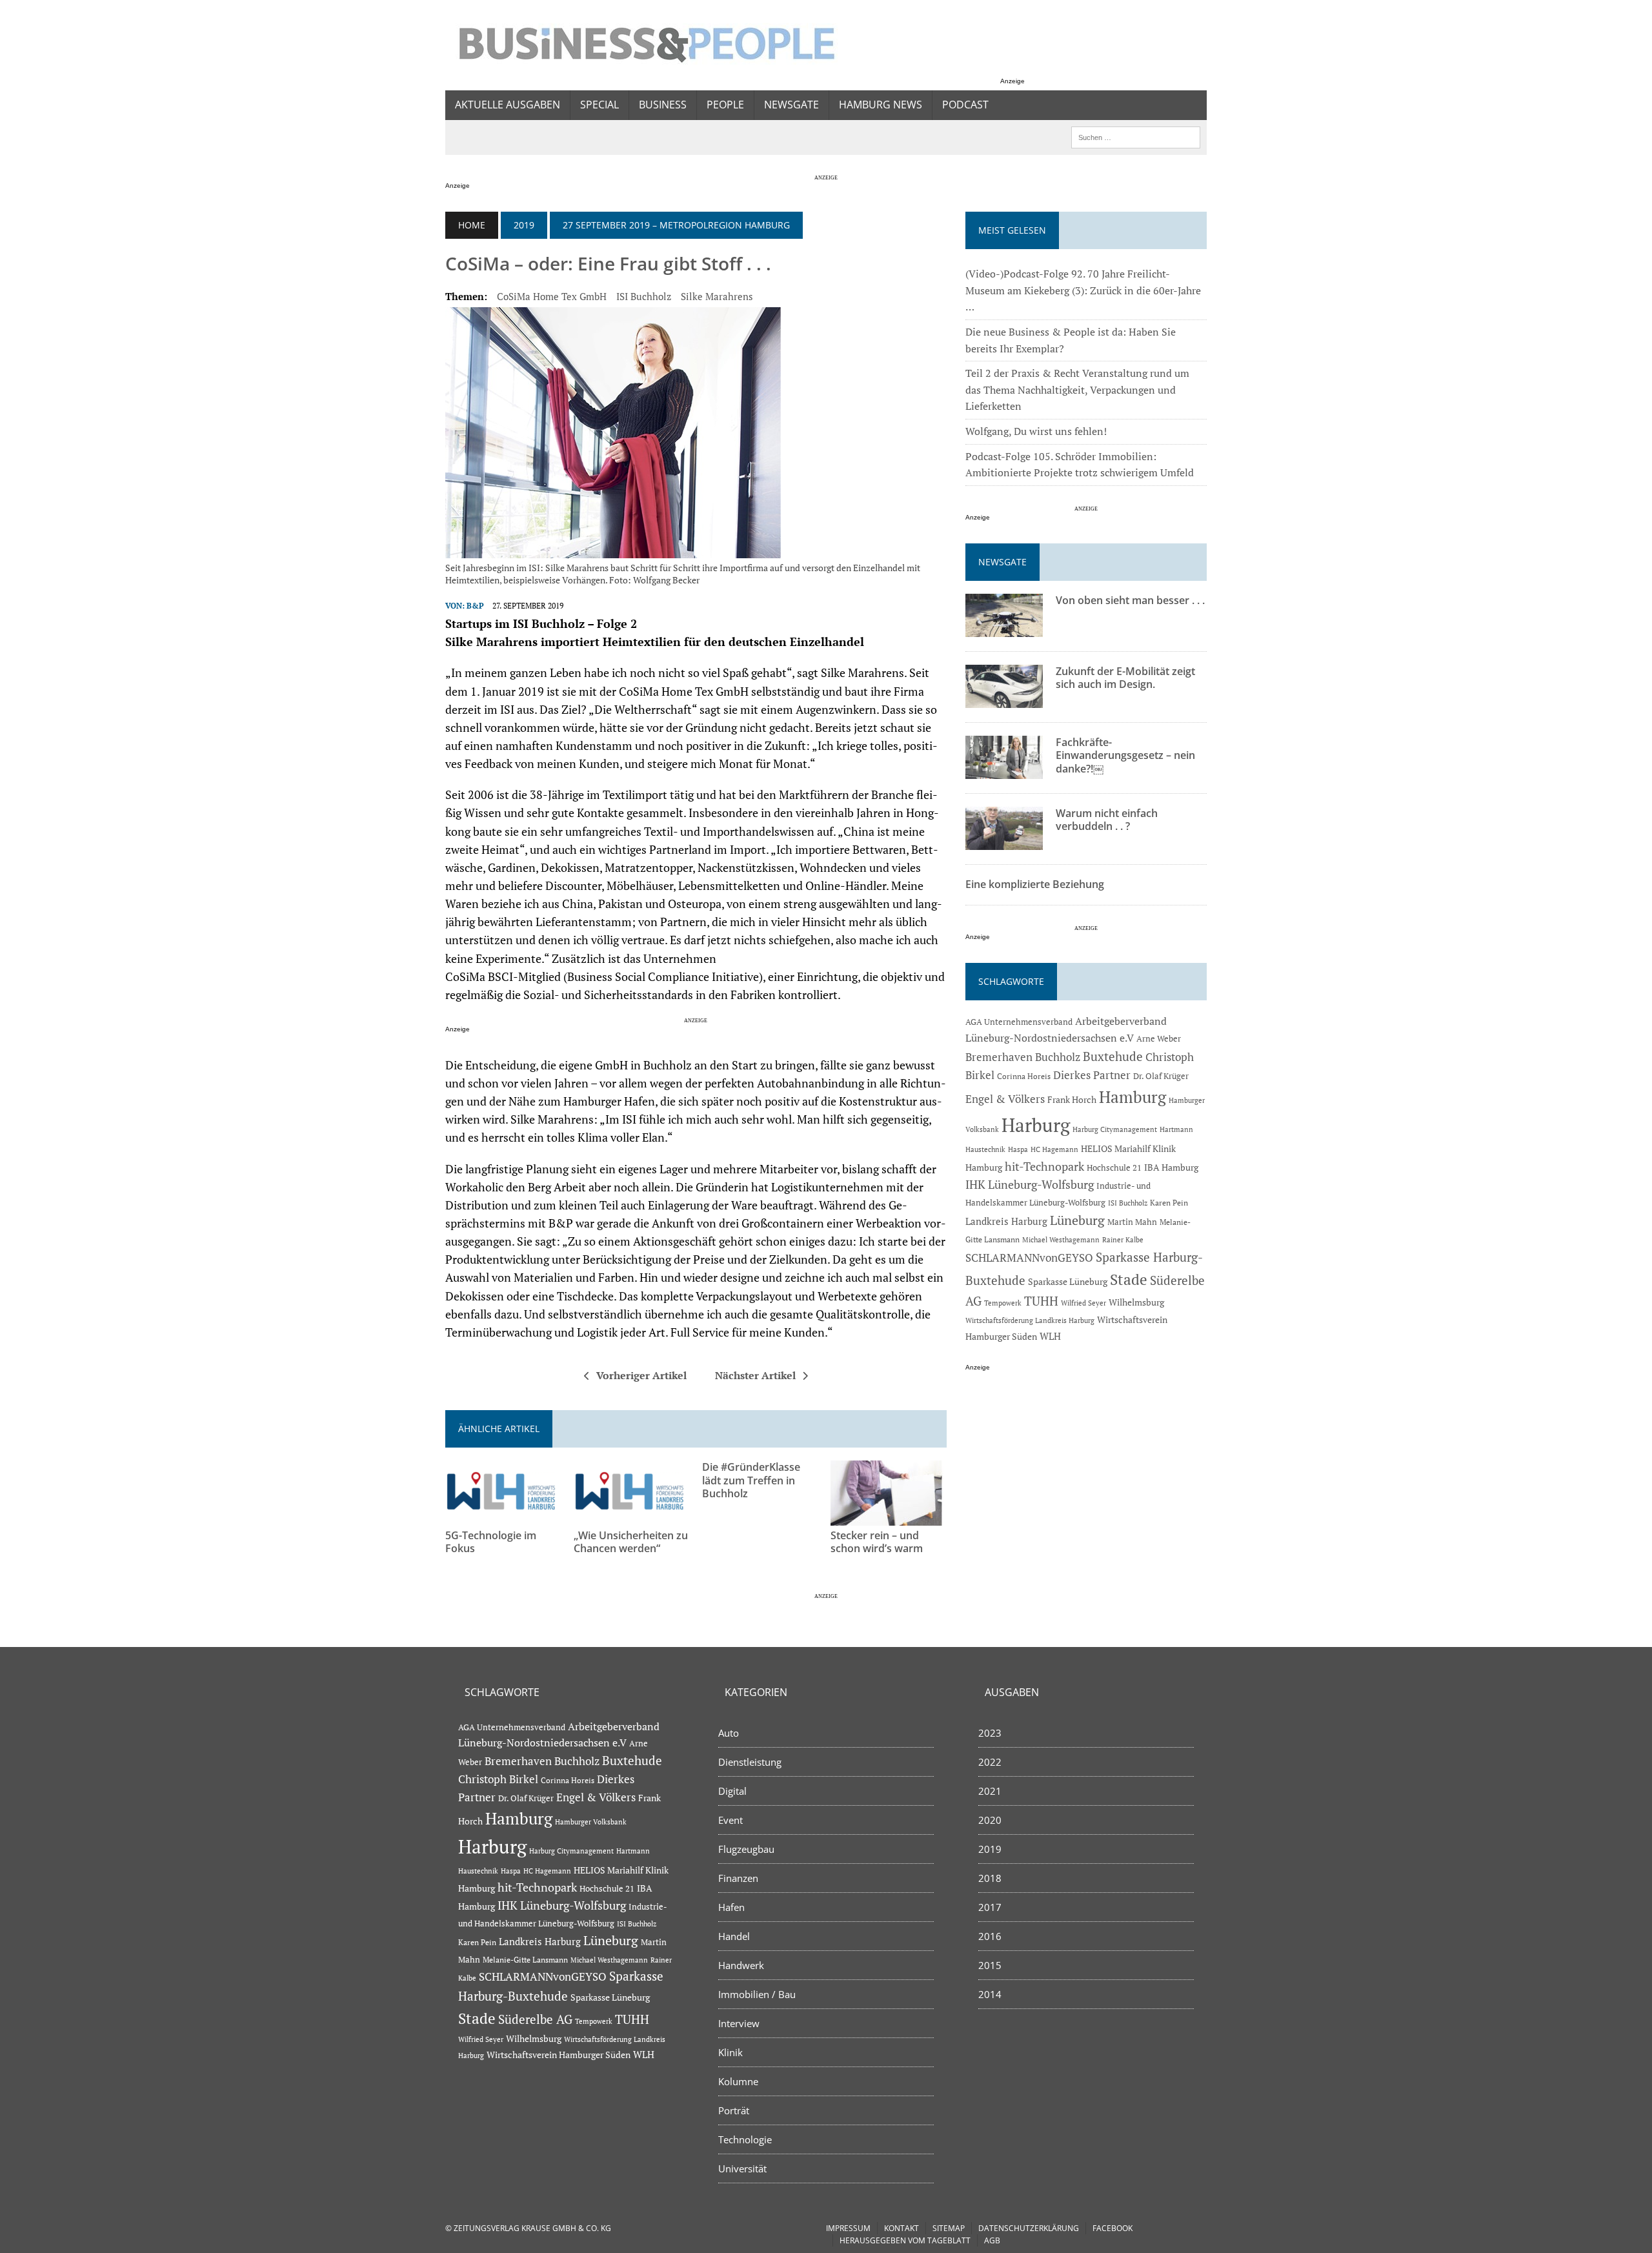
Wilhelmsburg (1136, 1302)
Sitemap (949, 2228)
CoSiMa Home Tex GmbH (552, 296)
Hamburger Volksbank (591, 1822)
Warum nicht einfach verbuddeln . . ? (1107, 820)
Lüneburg (1077, 1220)
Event (730, 1820)
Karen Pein (1169, 1203)
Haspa (1018, 1149)
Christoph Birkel (498, 1779)
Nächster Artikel (755, 1375)
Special (599, 105)
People (725, 105)
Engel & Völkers (1005, 1099)
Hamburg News (881, 105)
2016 (990, 1936)
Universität (742, 2168)
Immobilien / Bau (757, 1994)
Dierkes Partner (1092, 1075)
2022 (990, 1762)
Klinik (730, 2052)
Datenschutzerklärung (1029, 2228)
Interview (739, 2023)
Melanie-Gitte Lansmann (525, 1960)
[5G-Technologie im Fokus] (503, 1517)
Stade (1129, 1279)
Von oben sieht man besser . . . (1130, 600)
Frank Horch (1072, 1100)
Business (663, 105)
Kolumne (738, 2081)
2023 (990, 1733)
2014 (990, 1994)
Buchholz (1058, 1057)
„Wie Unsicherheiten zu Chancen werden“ (631, 1542)
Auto (729, 1733)
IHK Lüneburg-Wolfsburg (1030, 1185)
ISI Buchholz (644, 296)
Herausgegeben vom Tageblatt (905, 2240)
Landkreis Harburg (1006, 1221)
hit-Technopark (1044, 1166)
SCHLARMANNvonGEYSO (1029, 1258)
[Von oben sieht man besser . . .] (1004, 628)
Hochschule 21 (1114, 1167)
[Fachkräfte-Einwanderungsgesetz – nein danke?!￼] (1004, 770)
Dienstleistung (750, 1762)
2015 (990, 1965)
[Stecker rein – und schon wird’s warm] (889, 1517)
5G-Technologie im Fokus (491, 1542)
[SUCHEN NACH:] (1136, 136)
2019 (524, 225)
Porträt (734, 2110)
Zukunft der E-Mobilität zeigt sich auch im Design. (1125, 678)
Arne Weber (1159, 1039)
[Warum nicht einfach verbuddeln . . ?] (1004, 841)
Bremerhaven (999, 1057)
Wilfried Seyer (1083, 1303)
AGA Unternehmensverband (1019, 1022)
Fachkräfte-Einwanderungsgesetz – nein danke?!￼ (1125, 756)
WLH (1050, 1336)
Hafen (731, 1907)
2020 (990, 1820)
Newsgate (791, 105)
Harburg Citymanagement (1115, 1129)
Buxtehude (1113, 1056)
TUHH (1041, 1301)
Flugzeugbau (746, 1849)
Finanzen (738, 1878)
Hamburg (1133, 1097)
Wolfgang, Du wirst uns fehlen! (1036, 431)
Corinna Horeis (1024, 1076)
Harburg (1036, 1125)
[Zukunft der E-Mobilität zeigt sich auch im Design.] (1004, 699)
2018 (990, 1878)
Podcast (965, 105)
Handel (734, 1936)
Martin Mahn (1132, 1222)
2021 (990, 1791)
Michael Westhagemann (1061, 1239)
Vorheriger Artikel (641, 1375)
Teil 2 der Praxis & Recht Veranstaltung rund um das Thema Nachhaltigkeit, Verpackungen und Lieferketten (1077, 389)
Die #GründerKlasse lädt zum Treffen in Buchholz (751, 1480)
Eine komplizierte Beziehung (1035, 884)
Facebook (1113, 2228)
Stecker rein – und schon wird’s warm (877, 1542)
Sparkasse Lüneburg (1068, 1282)
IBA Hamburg (1171, 1167)
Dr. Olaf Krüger (1161, 1076)
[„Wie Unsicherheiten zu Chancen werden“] (632, 1517)
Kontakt (902, 2228)
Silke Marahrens (717, 296)
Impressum (848, 2228)
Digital (732, 1791)
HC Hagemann (1054, 1149)
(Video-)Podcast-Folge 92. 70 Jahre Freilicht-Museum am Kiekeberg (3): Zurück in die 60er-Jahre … (1083, 290)
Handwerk (741, 1965)
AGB (992, 2240)
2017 (990, 1907)
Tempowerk (1003, 1303)
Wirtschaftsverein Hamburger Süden (559, 2055)
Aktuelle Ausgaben (508, 105)
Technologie (745, 2139)
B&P (475, 606)
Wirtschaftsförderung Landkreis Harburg (1030, 1320)
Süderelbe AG (535, 2019)
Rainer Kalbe (1123, 1240)
